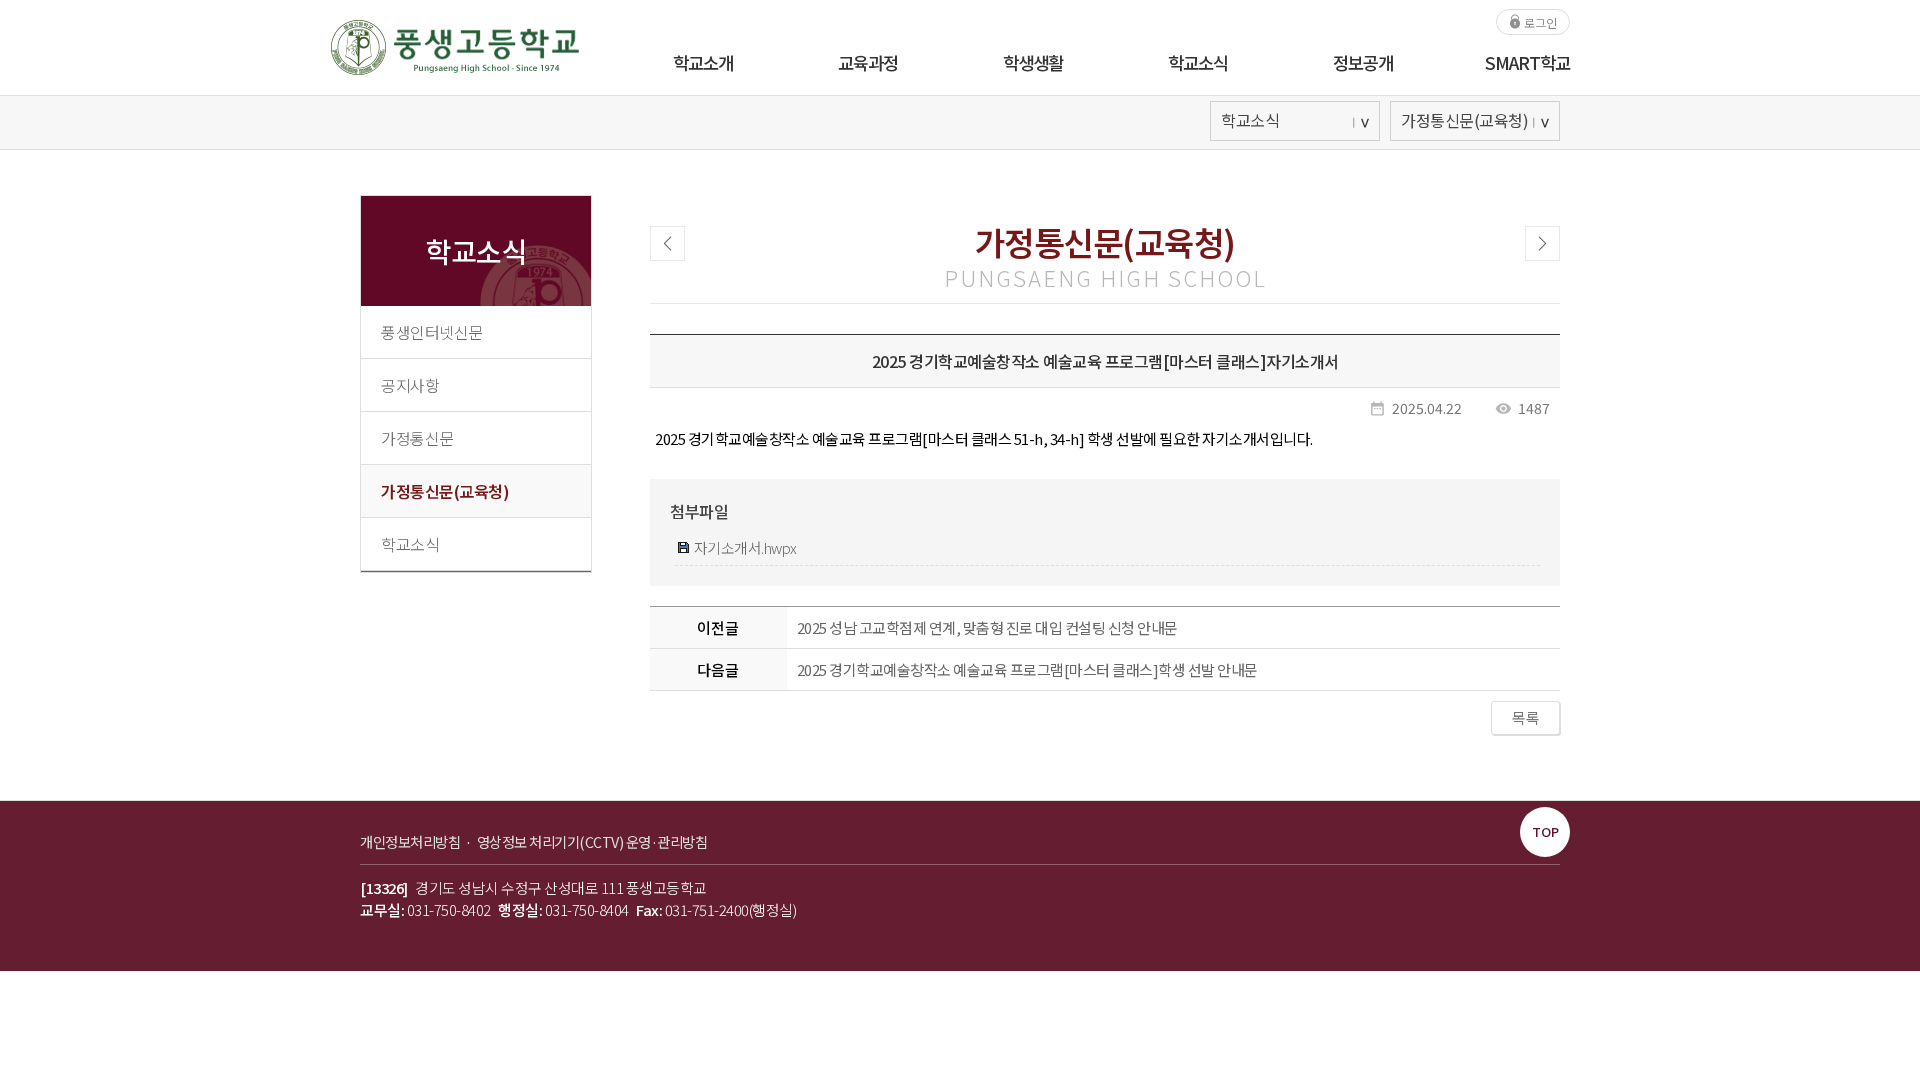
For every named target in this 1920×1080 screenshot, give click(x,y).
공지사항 (410, 385)
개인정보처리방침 (411, 841)
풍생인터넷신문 (432, 332)
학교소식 (1198, 62)
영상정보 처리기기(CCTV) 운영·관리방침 (592, 841)
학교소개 (703, 62)
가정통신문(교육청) (445, 491)
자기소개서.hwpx (744, 547)
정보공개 (1363, 62)
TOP (1545, 831)
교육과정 (868, 62)
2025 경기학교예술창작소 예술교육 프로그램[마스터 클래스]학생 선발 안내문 (1027, 669)
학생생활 (1033, 62)
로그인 (1539, 21)
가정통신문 (417, 438)
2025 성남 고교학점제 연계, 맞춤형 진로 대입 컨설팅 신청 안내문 (987, 627)
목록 (1525, 717)
